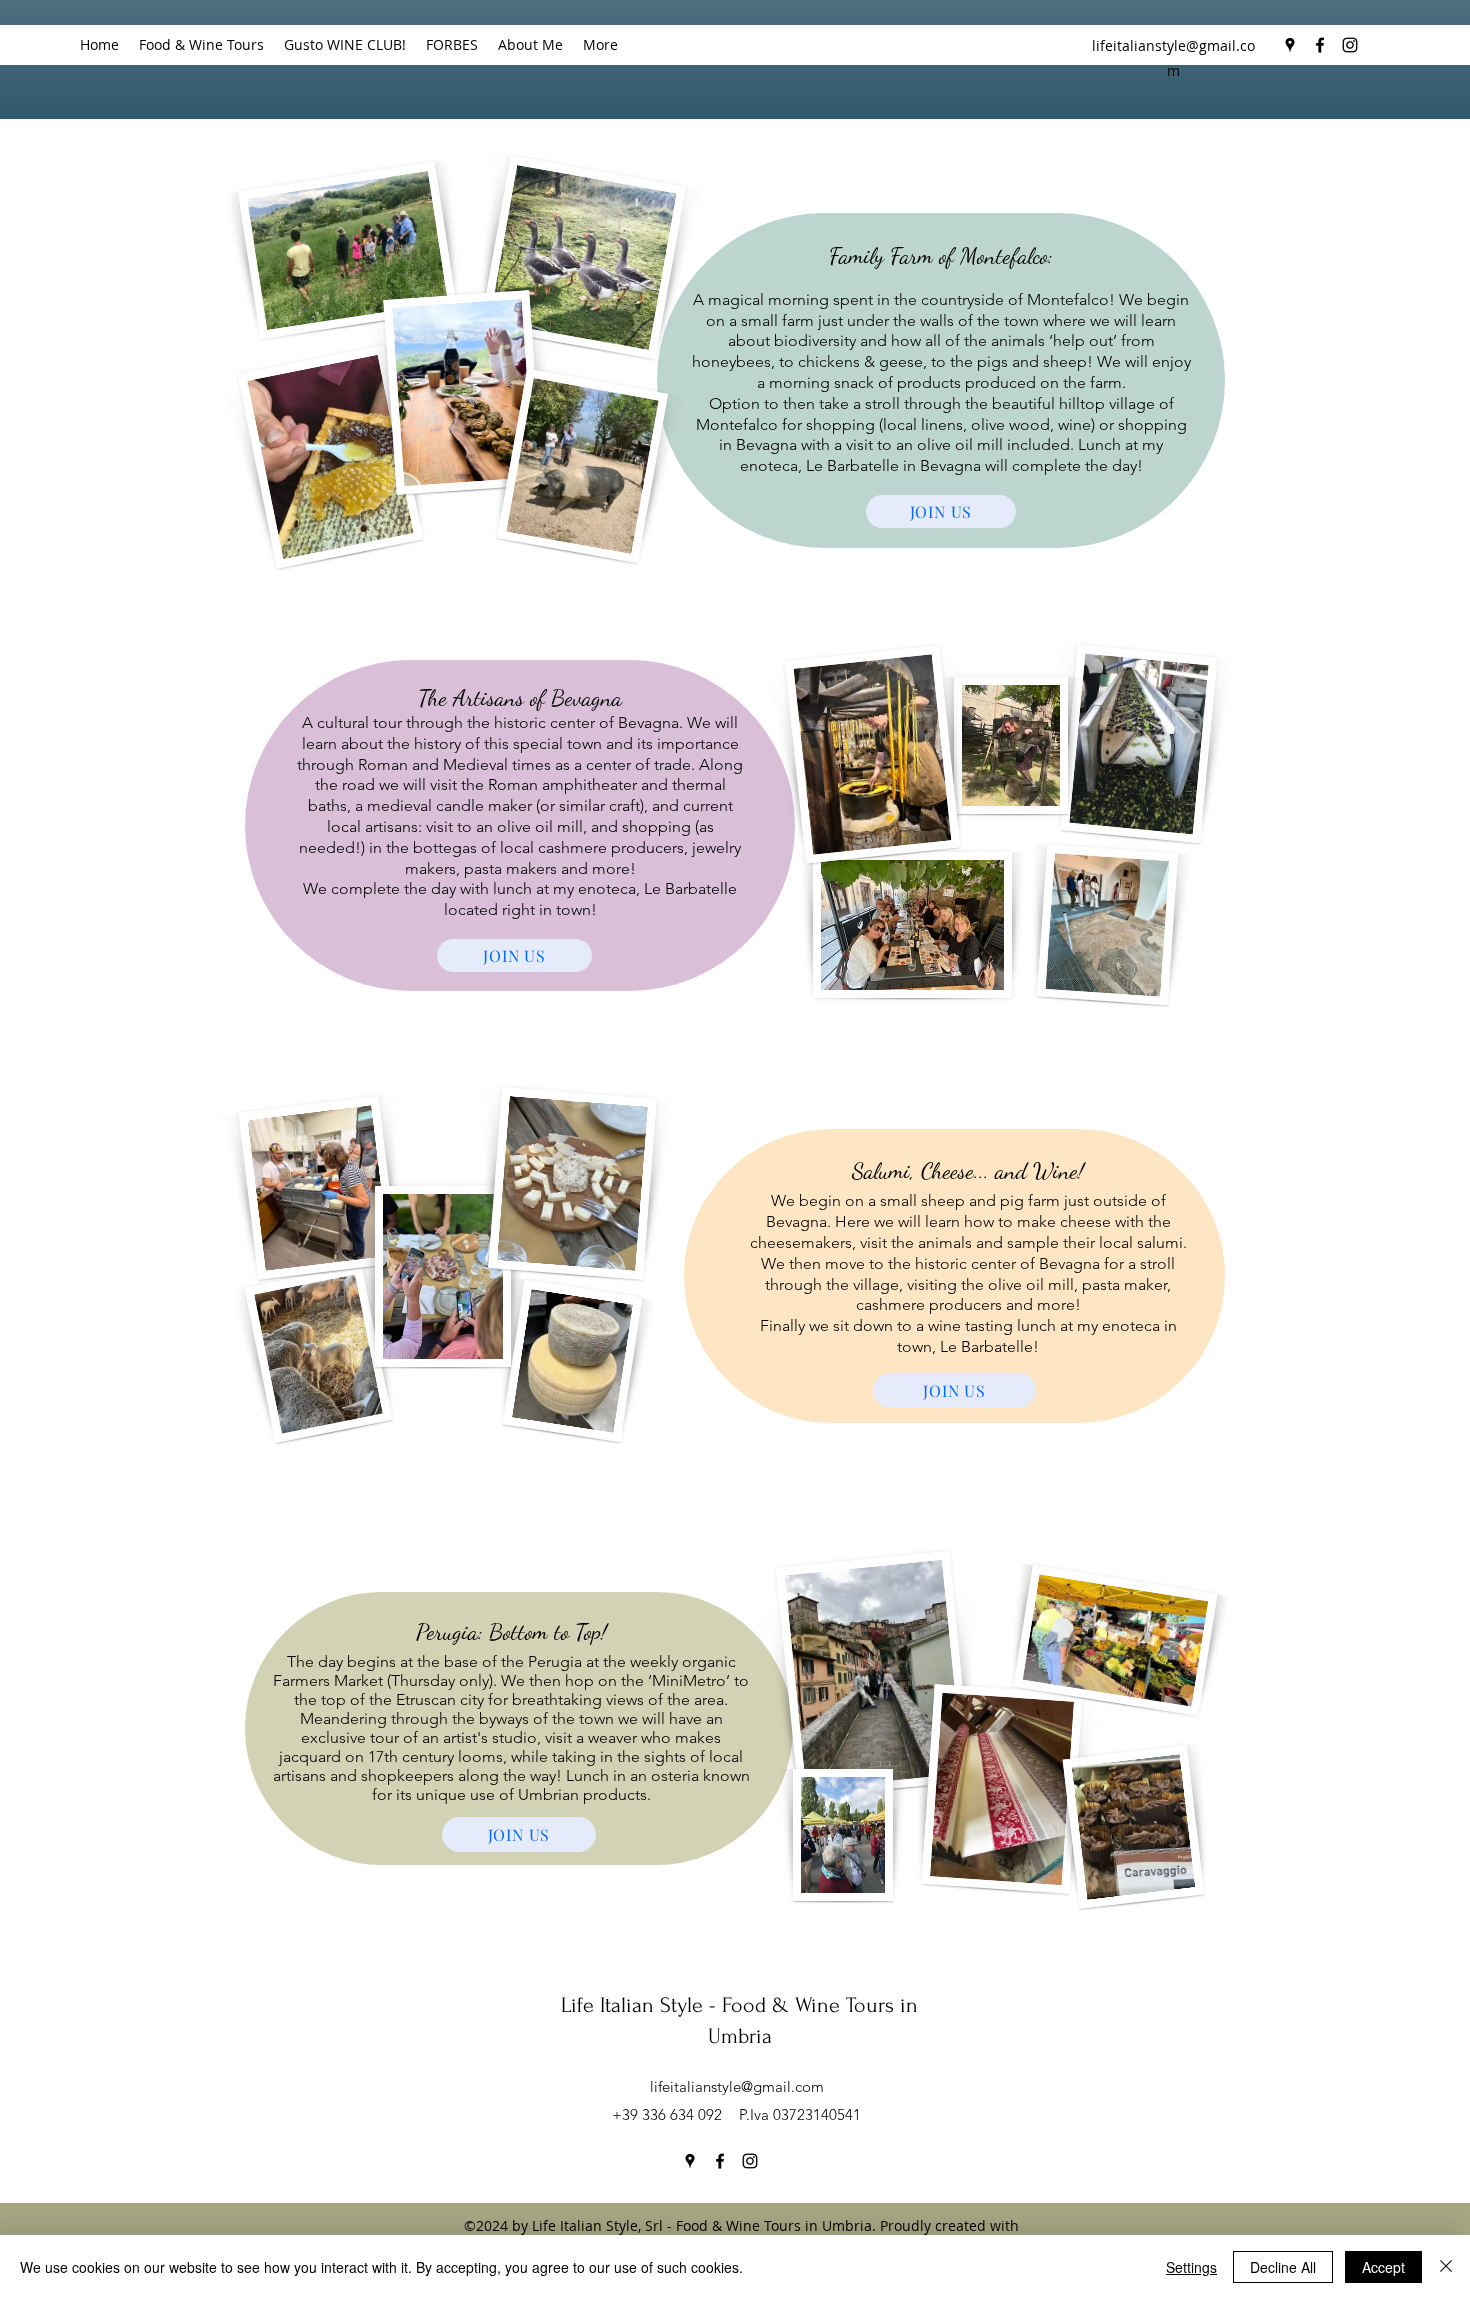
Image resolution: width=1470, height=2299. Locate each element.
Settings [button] (1191, 2267)
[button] (201, 45)
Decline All (1283, 2267)
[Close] (1446, 2267)
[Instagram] (1350, 45)
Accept (1383, 2267)
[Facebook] (1320, 45)
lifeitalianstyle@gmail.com (737, 2086)
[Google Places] (1290, 45)
